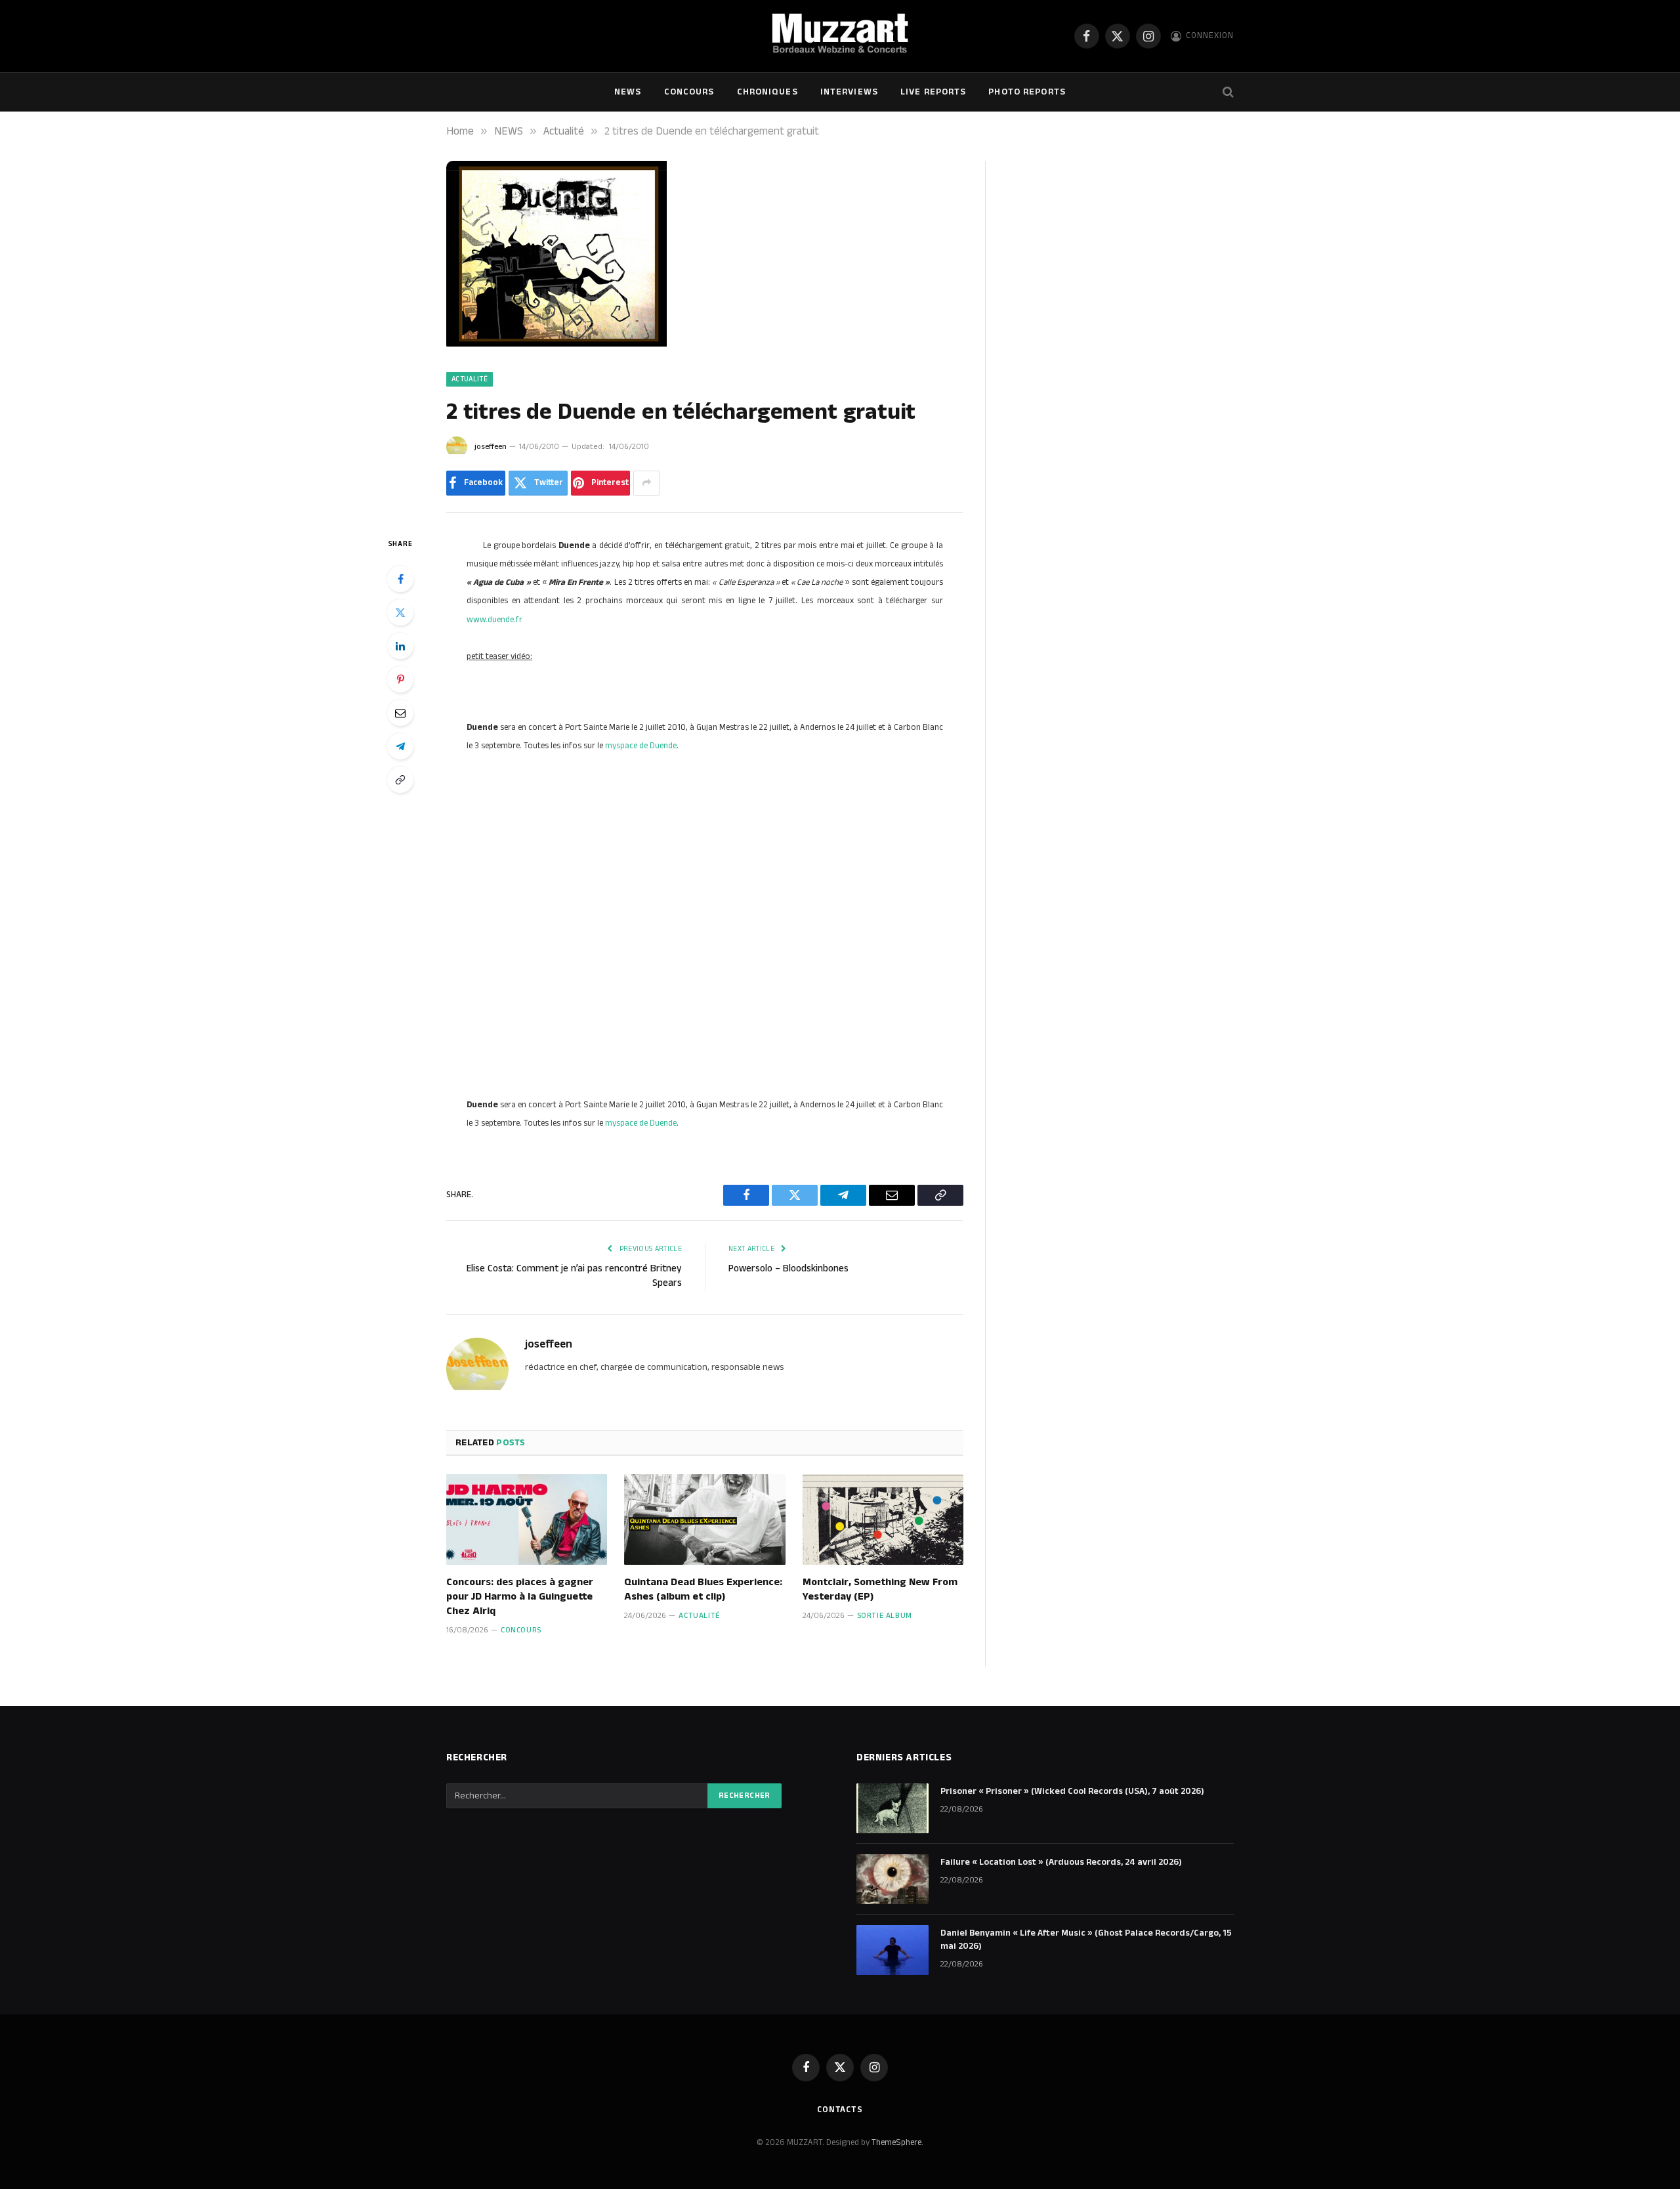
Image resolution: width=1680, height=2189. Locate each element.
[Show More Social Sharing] (646, 483)
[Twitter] (400, 612)
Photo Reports (1027, 92)
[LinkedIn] (400, 646)
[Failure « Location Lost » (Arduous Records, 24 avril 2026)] (892, 1879)
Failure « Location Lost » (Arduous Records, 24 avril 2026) (1061, 1862)
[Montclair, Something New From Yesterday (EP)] (883, 1520)
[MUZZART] (840, 36)
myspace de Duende (641, 746)
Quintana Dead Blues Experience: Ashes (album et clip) (703, 1590)
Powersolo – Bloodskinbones (788, 1268)
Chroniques (767, 92)
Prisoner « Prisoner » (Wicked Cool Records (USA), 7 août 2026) (1072, 1791)
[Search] (1227, 92)
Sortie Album (885, 1616)
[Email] (400, 713)
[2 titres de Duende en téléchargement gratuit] (556, 344)
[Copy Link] (400, 780)
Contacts (840, 2110)
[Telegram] (400, 746)
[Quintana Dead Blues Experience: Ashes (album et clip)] (704, 1520)
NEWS (628, 92)
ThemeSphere (896, 2142)
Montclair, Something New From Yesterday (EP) (880, 1590)
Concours (689, 92)
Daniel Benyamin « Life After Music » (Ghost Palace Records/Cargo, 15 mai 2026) (1086, 1940)
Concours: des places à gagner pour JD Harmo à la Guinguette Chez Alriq (520, 1597)
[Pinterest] (400, 679)
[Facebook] (400, 579)
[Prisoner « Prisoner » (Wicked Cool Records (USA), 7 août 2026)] (892, 1808)
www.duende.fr (494, 620)
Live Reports (933, 92)
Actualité (470, 379)
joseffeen (491, 447)
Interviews (849, 92)
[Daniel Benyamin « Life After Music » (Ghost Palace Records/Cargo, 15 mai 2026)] (892, 1950)
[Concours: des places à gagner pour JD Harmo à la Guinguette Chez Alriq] (527, 1520)
